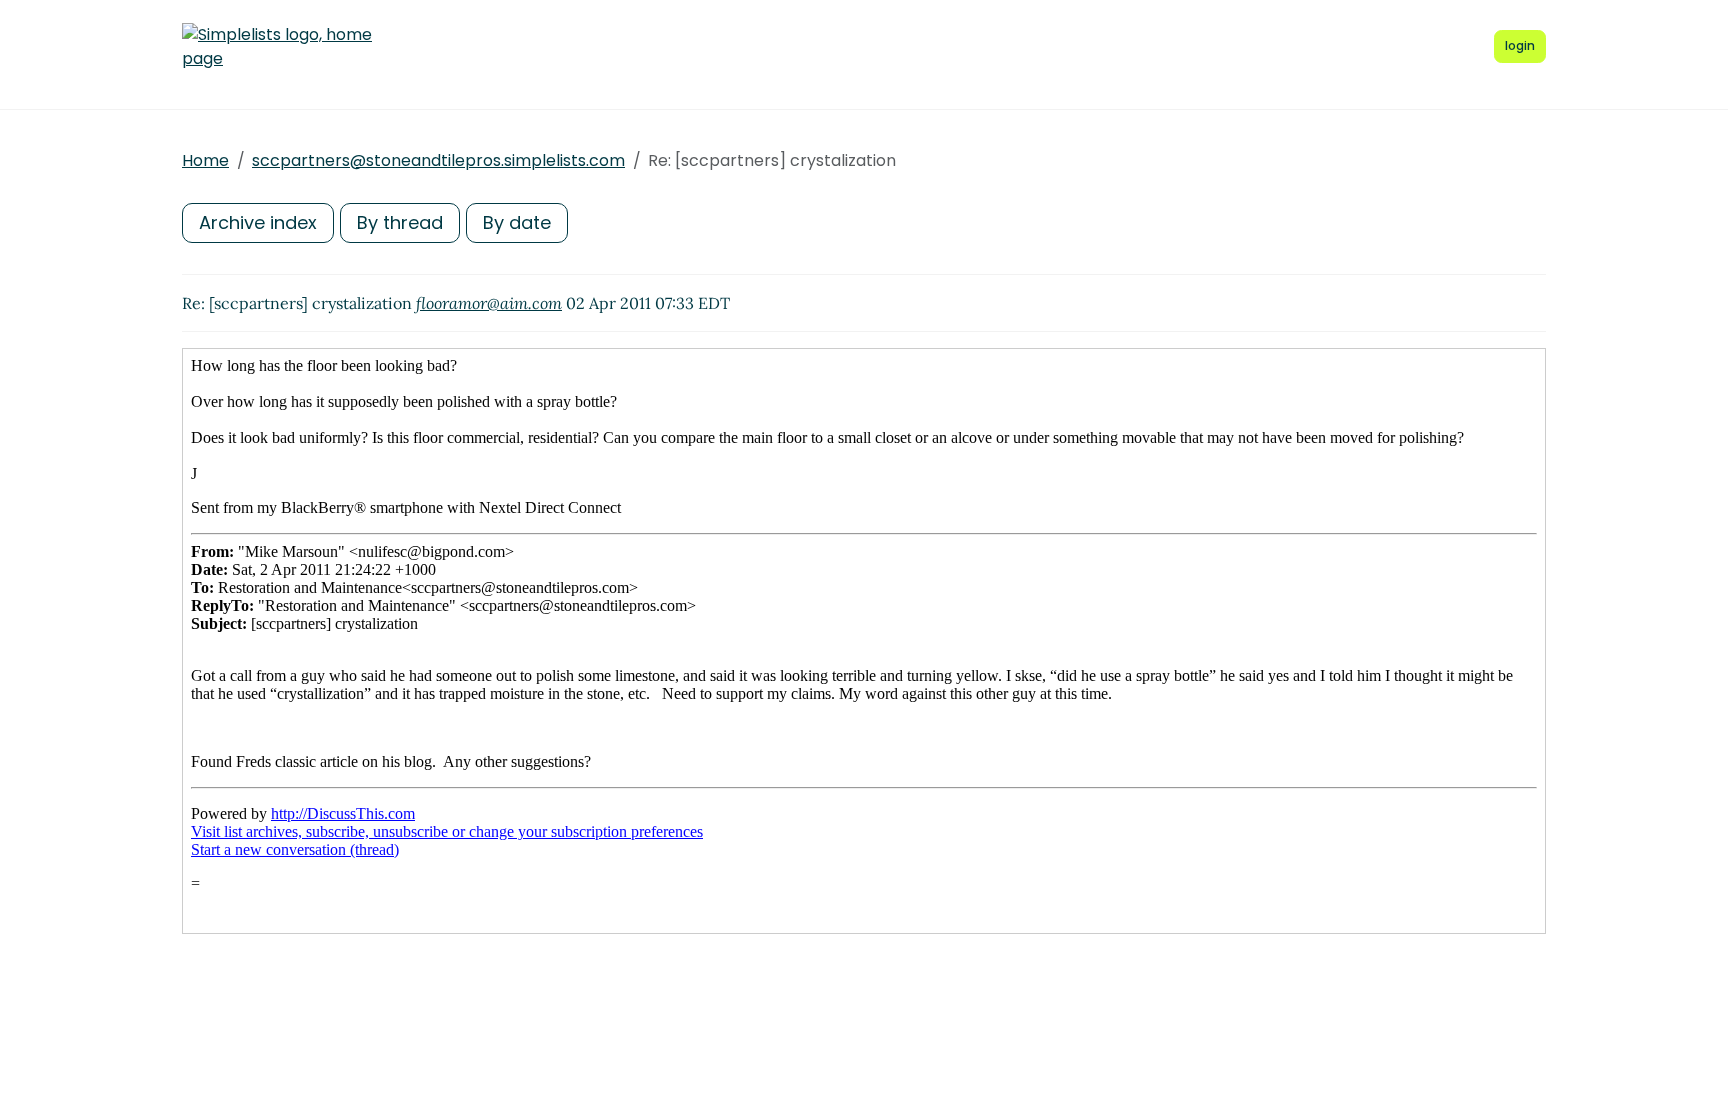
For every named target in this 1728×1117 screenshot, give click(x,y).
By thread (400, 222)
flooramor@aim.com (489, 303)
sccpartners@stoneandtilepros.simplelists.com (438, 160)
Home (205, 160)
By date (517, 222)
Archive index (258, 222)
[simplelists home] (277, 47)
